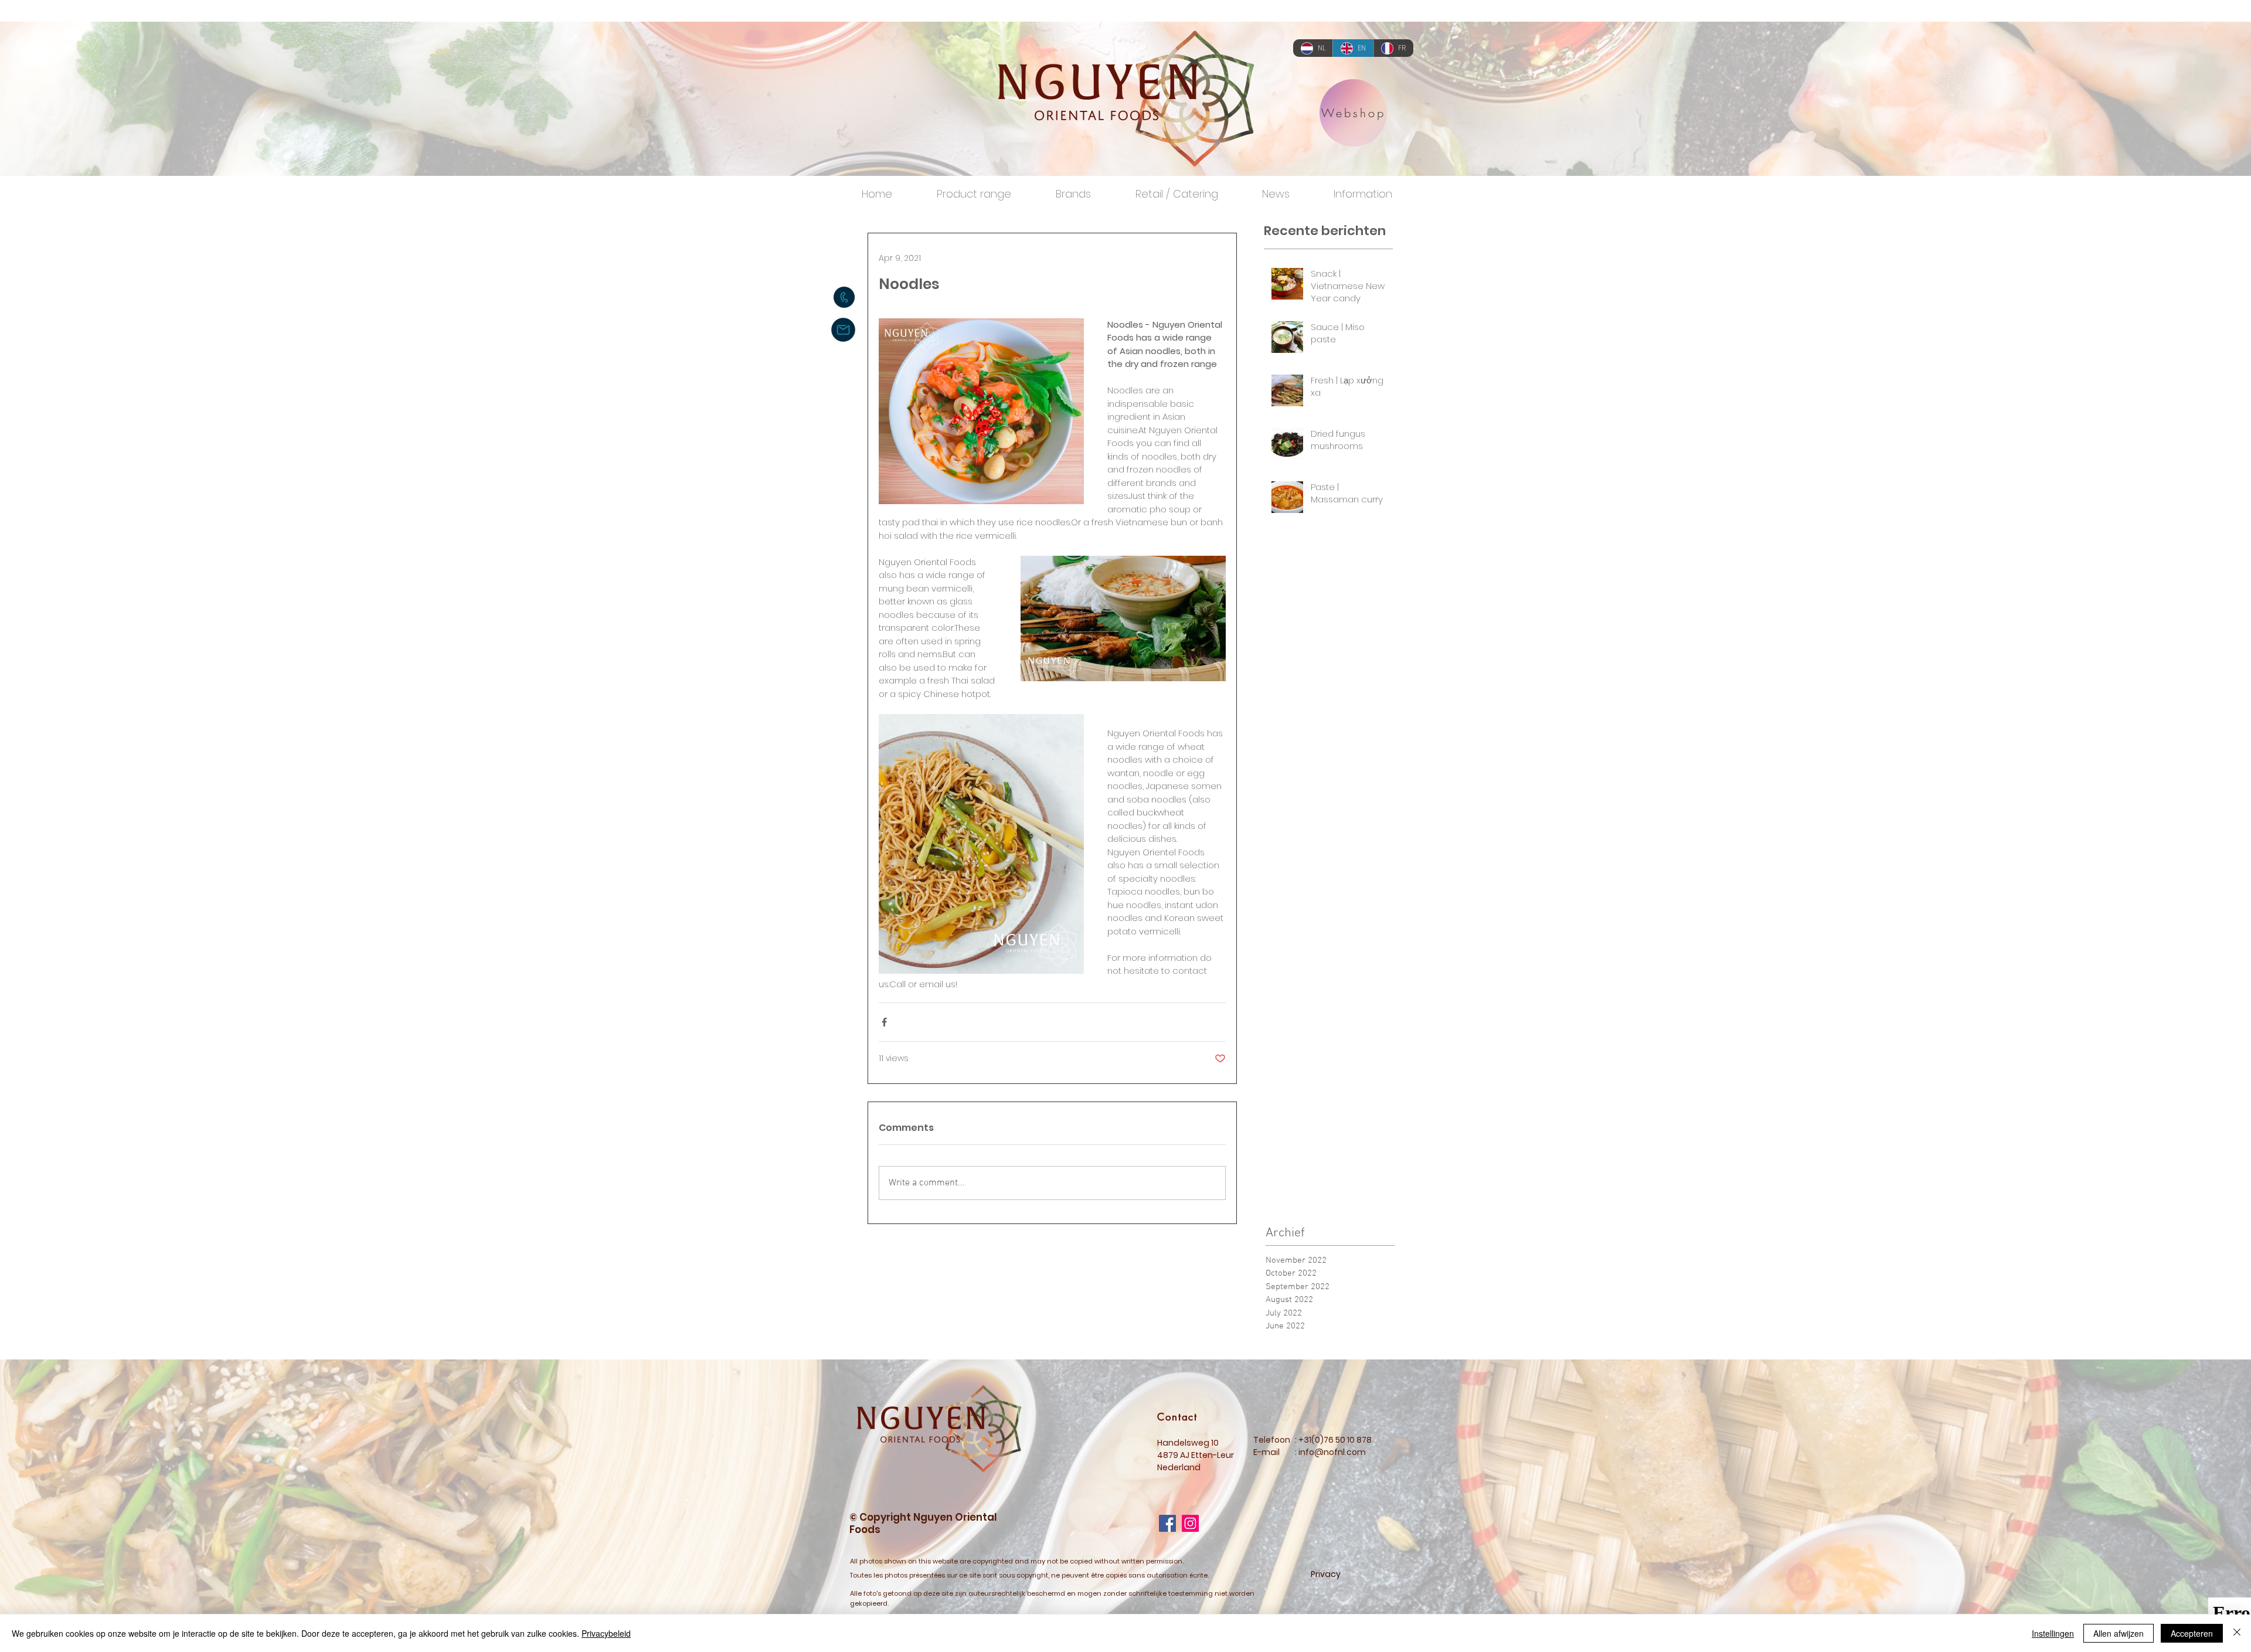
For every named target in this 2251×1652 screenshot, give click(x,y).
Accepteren (2192, 1633)
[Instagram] (1190, 1523)
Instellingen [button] (2053, 1633)
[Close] (2237, 1633)
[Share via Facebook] (884, 1022)
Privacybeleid (606, 1633)
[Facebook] (1167, 1523)
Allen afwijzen (2119, 1633)
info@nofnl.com (1332, 1452)
